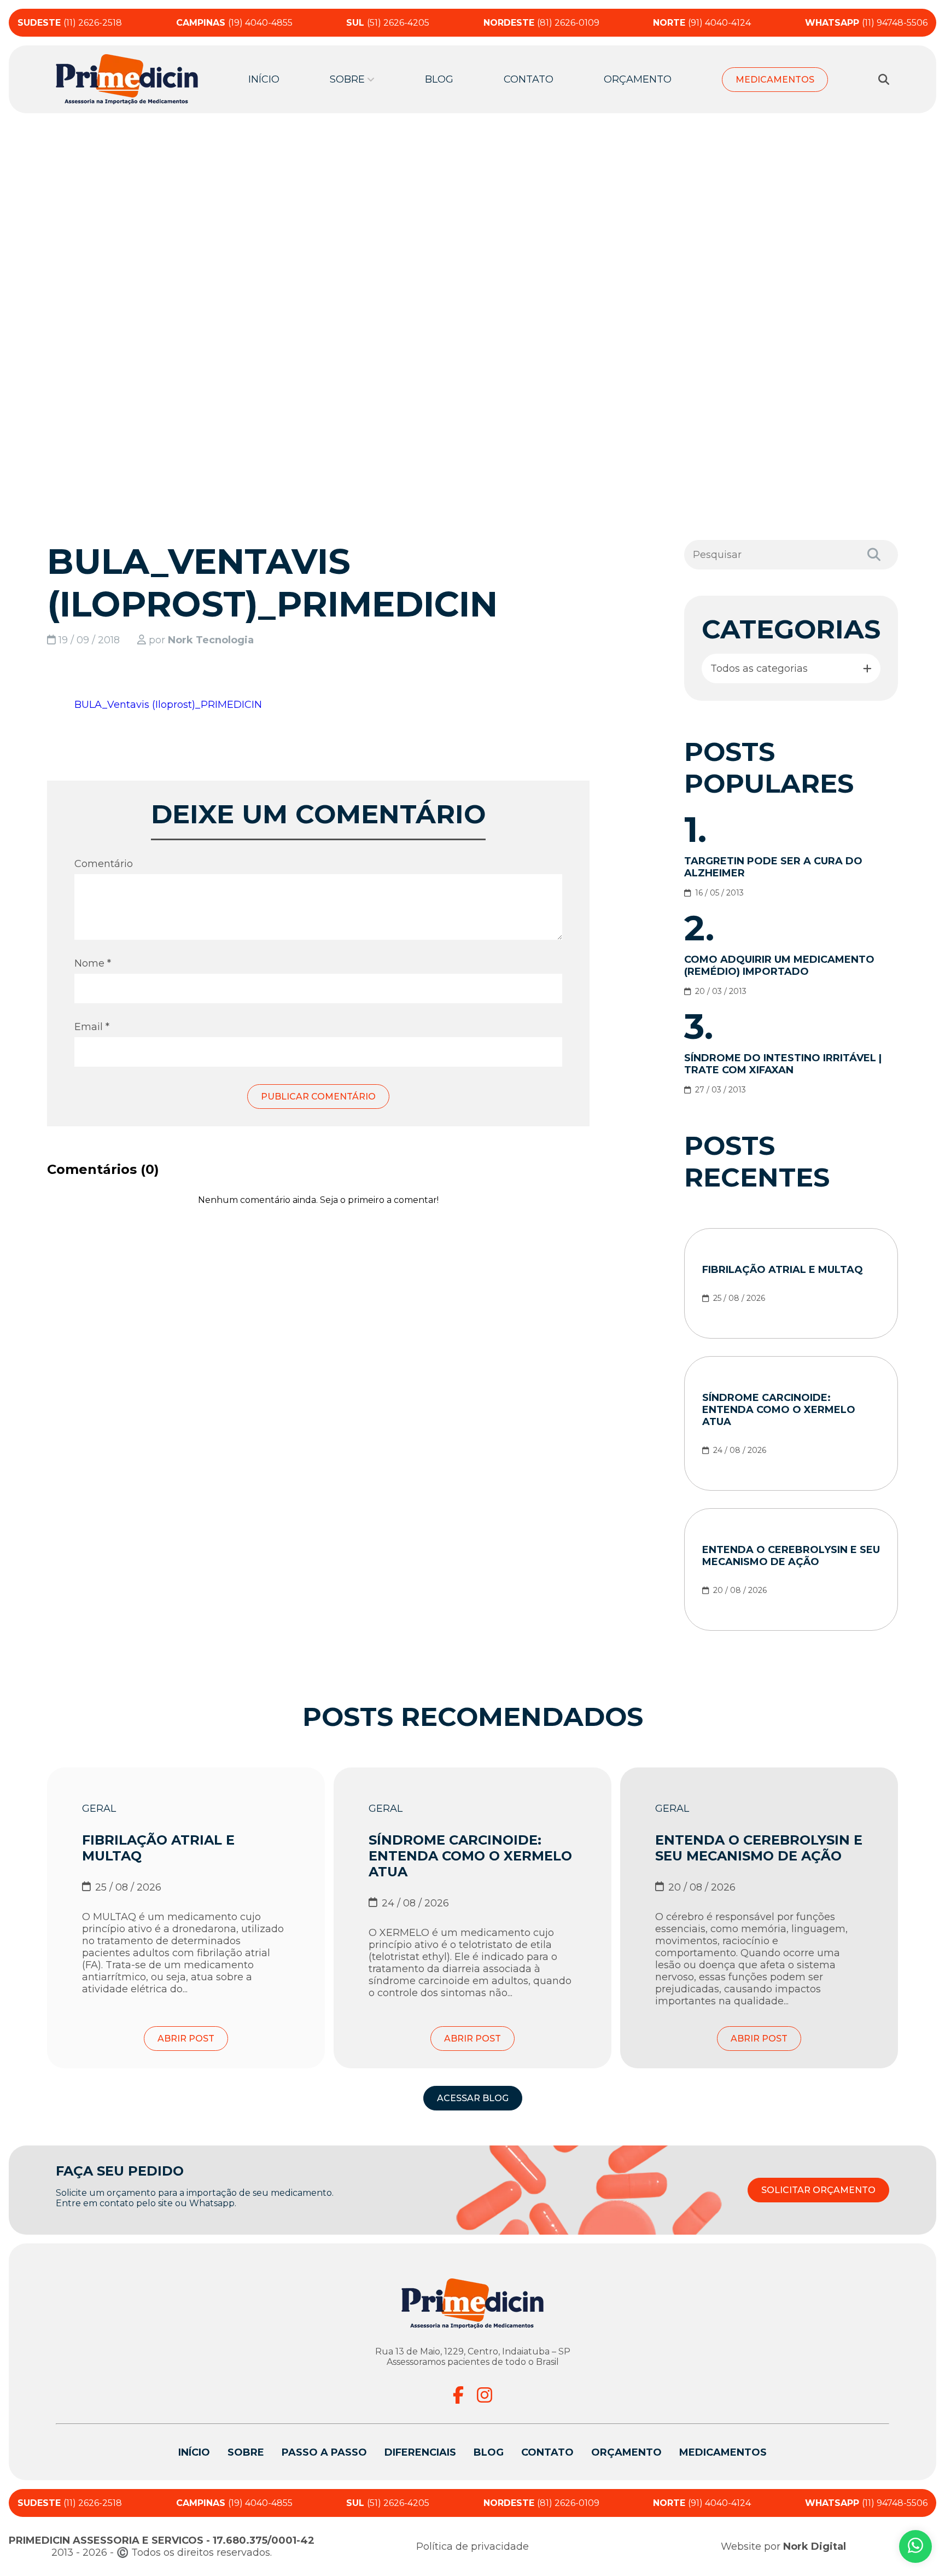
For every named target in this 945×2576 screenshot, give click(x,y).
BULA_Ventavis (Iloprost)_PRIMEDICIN (168, 705)
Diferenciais (420, 2452)
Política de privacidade (472, 2546)
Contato (529, 79)
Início (264, 79)
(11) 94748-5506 (866, 23)
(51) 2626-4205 (388, 23)
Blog (439, 79)
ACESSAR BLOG (473, 2098)
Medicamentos (775, 80)
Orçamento (638, 79)
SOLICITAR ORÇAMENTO (818, 2190)
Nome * (93, 963)
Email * (92, 1027)
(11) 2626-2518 (70, 23)
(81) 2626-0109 (541, 23)
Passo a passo (324, 2452)
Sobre (246, 2452)
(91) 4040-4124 (702, 23)
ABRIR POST (186, 2039)
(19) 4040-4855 (234, 23)
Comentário (104, 864)
